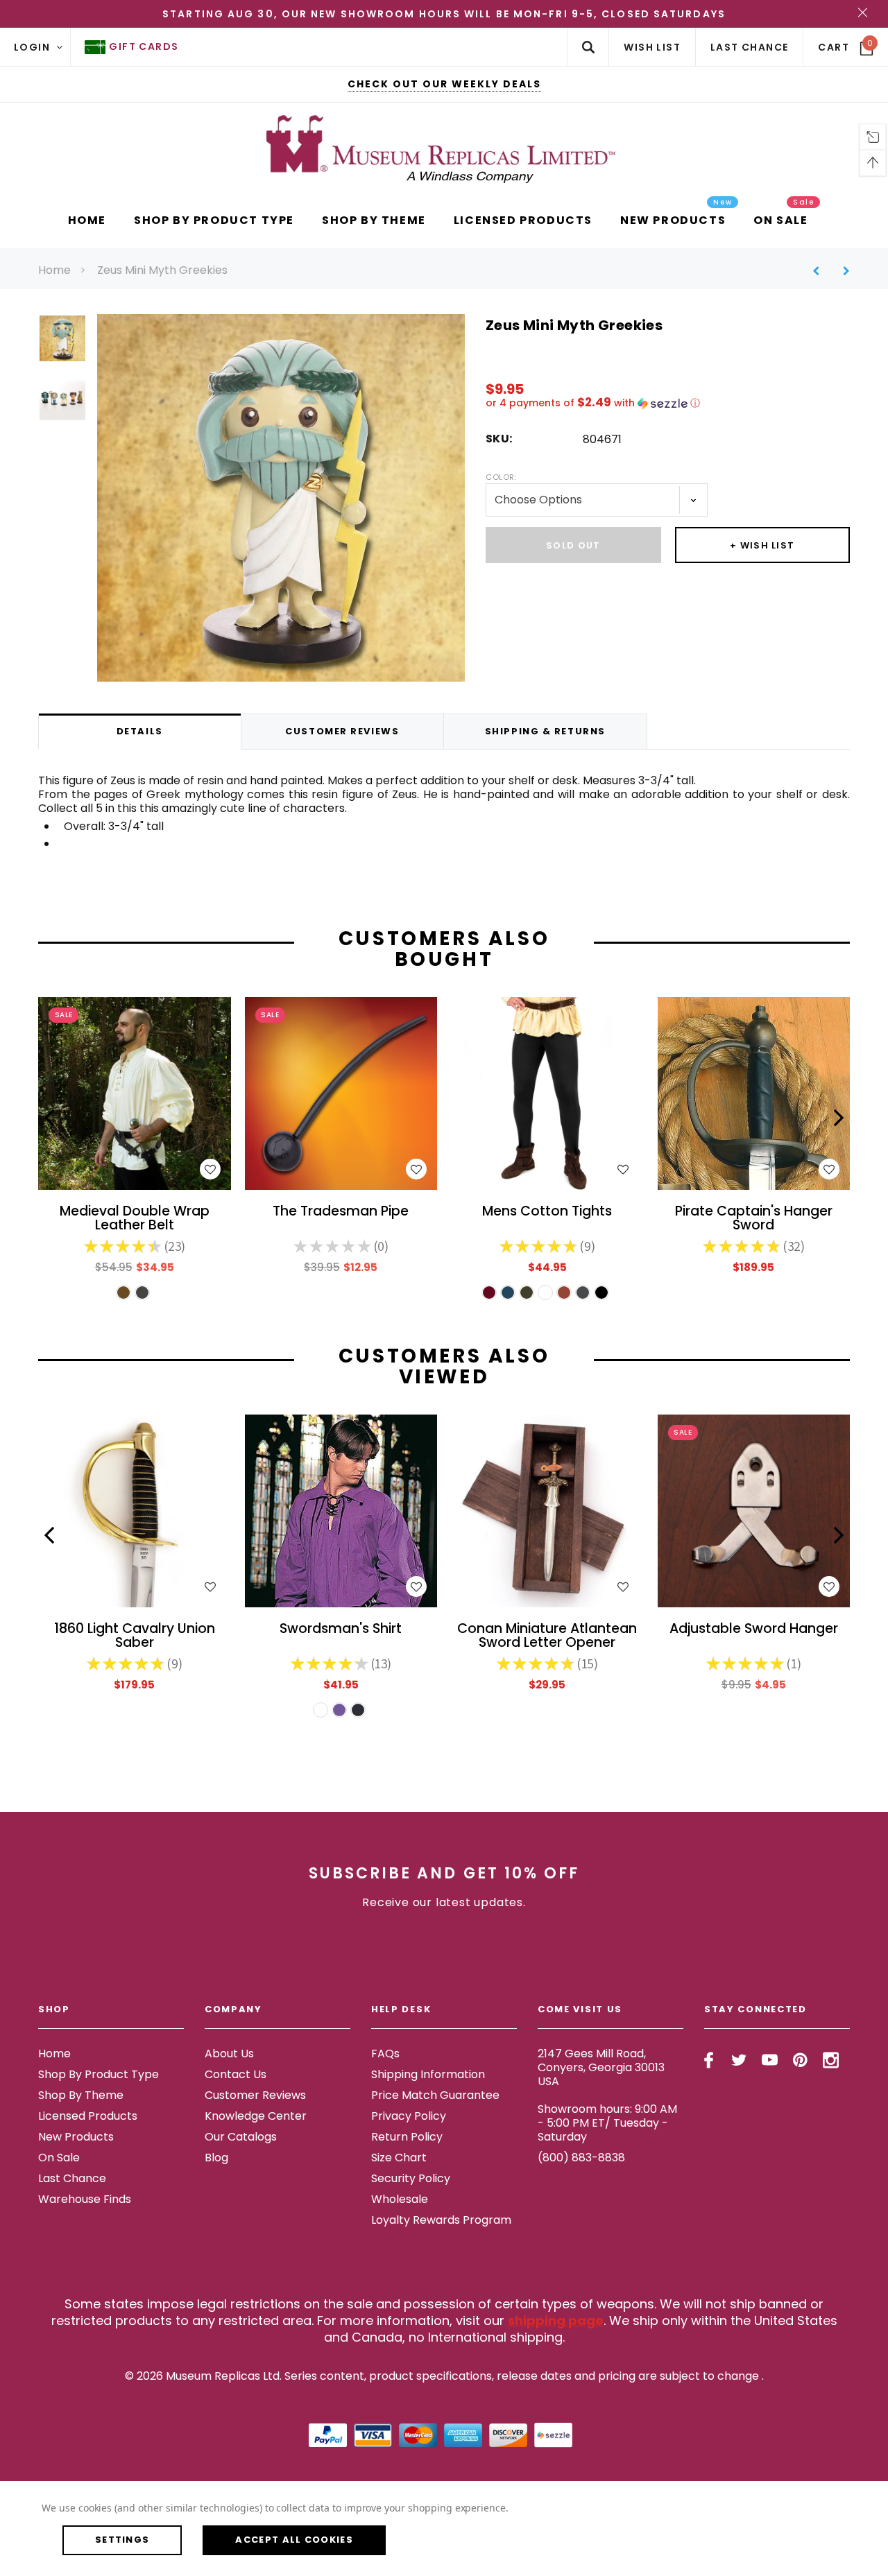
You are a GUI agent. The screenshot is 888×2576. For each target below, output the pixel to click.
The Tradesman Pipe (341, 1212)
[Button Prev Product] (821, 271)
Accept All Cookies (294, 2540)
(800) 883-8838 (581, 2158)
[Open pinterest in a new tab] (800, 2060)
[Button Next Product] (841, 271)
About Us (229, 2054)
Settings (122, 2540)
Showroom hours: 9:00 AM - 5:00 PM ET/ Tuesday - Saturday (607, 2123)
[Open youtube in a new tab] (770, 2060)
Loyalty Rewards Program (441, 2220)
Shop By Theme (81, 2095)
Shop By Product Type (99, 2074)
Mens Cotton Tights (547, 1212)
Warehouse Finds (85, 2199)
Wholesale (400, 2199)
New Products (76, 2137)
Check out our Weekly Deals (444, 84)
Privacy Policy (409, 2116)
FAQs (385, 2054)
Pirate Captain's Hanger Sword (754, 1219)
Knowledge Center (256, 2116)
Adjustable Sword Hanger (754, 1630)
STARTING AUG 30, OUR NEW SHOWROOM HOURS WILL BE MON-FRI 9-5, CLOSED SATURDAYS (444, 14)
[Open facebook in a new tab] (709, 2060)
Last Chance (72, 2178)
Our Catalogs (241, 2137)
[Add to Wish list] (210, 1169)
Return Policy (407, 2137)
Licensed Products (88, 2116)
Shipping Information (428, 2074)
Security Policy (411, 2178)
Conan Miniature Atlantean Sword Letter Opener (547, 1636)
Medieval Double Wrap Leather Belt (135, 1219)
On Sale (59, 2158)
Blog (216, 2158)
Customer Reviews (255, 2095)
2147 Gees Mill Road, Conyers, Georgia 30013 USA (601, 2067)
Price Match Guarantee (435, 2095)
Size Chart (399, 2158)
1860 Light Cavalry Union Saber (135, 1636)
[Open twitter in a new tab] (739, 2060)
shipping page (556, 2320)
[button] (668, 403)
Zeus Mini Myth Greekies (162, 270)
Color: (501, 477)
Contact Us (236, 2074)
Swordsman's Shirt (341, 1630)
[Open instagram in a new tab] (831, 2060)
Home (54, 270)
